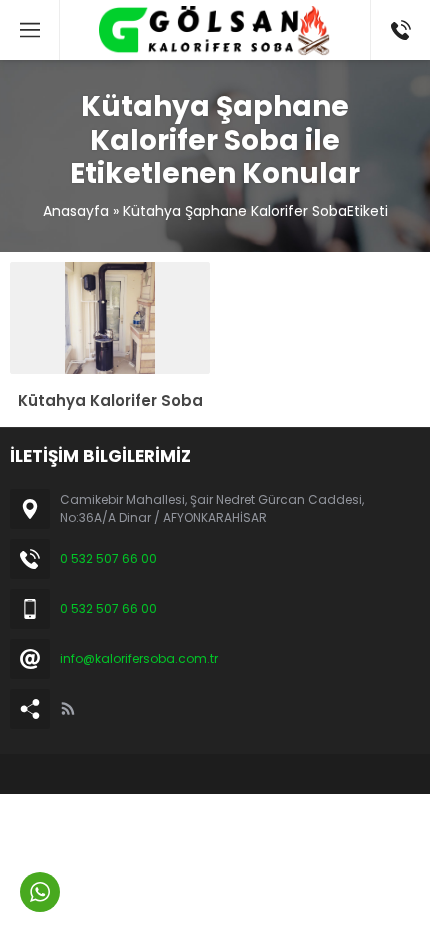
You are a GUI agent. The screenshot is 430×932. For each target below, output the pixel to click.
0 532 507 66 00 (108, 558)
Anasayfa (76, 211)
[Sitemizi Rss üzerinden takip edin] (68, 709)
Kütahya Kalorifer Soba (110, 400)
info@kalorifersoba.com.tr (139, 658)
